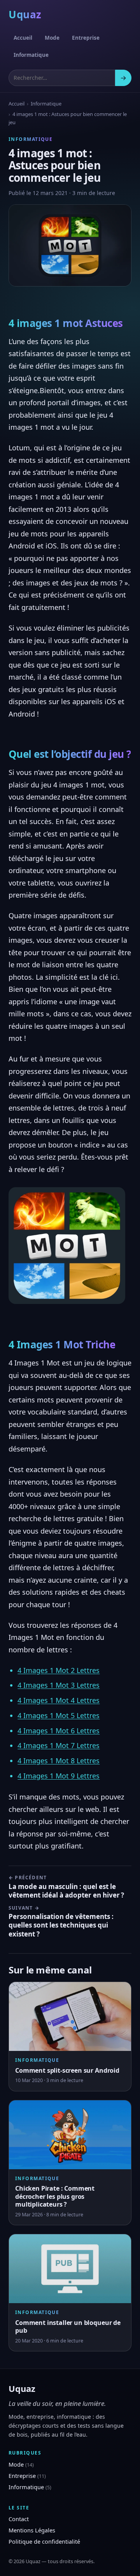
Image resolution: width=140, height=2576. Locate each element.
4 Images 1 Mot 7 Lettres (59, 1745)
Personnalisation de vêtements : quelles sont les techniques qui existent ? (61, 1922)
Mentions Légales (32, 2530)
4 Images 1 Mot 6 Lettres (59, 1731)
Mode (52, 38)
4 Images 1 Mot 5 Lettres (59, 1715)
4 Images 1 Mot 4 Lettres (59, 1700)
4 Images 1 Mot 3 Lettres (59, 1685)
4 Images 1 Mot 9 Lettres (59, 1776)
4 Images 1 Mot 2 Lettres (59, 1670)
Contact (19, 2519)
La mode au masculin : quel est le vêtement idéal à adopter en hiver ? (66, 1887)
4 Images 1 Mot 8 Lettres (59, 1761)
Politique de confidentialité (44, 2541)
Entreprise (86, 38)
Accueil (23, 38)
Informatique (31, 55)
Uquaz (25, 14)
